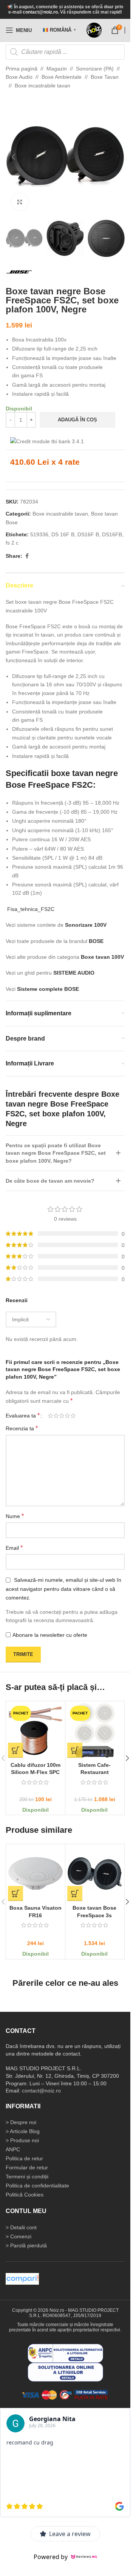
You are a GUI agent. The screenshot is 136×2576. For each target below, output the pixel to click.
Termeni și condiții (27, 2177)
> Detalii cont (21, 2227)
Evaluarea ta (23, 1416)
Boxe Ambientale (62, 77)
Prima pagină (22, 69)
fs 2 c (12, 543)
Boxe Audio (19, 77)
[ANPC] (65, 2353)
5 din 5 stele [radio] (73, 1416)
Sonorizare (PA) (95, 69)
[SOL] (65, 2372)
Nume (15, 1516)
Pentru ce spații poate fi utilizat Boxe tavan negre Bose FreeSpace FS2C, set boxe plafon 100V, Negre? (56, 1153)
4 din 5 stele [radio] (67, 1416)
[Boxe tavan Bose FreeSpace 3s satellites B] (95, 1873)
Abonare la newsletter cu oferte (50, 1635)
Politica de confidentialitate (37, 2186)
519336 (39, 534)
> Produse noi (22, 2140)
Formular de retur (27, 2167)
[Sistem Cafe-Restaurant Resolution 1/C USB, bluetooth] (95, 1731)
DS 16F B (63, 534)
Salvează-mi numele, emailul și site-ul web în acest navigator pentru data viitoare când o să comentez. (63, 1589)
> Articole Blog (23, 2131)
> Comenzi (19, 2236)
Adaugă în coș (77, 420)
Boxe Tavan (105, 77)
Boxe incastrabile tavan (42, 86)
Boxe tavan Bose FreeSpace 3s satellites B (94, 1915)
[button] (13, 157)
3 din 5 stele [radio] (62, 1416)
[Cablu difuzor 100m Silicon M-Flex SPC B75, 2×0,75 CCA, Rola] (36, 1731)
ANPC (13, 2149)
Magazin (57, 69)
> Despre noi (21, 2122)
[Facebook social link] (27, 556)
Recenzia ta (22, 1428)
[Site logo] (94, 30)
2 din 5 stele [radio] (56, 1416)
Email (14, 1548)
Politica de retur (24, 2158)
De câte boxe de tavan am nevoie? (50, 1181)
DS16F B (88, 534)
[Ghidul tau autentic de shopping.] (22, 2279)
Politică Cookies (25, 2195)
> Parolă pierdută (26, 2245)
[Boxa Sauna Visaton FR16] (36, 1873)
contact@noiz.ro (40, 12)
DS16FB (112, 534)
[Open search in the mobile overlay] (65, 52)
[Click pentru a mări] (20, 202)
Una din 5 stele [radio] (50, 1416)
